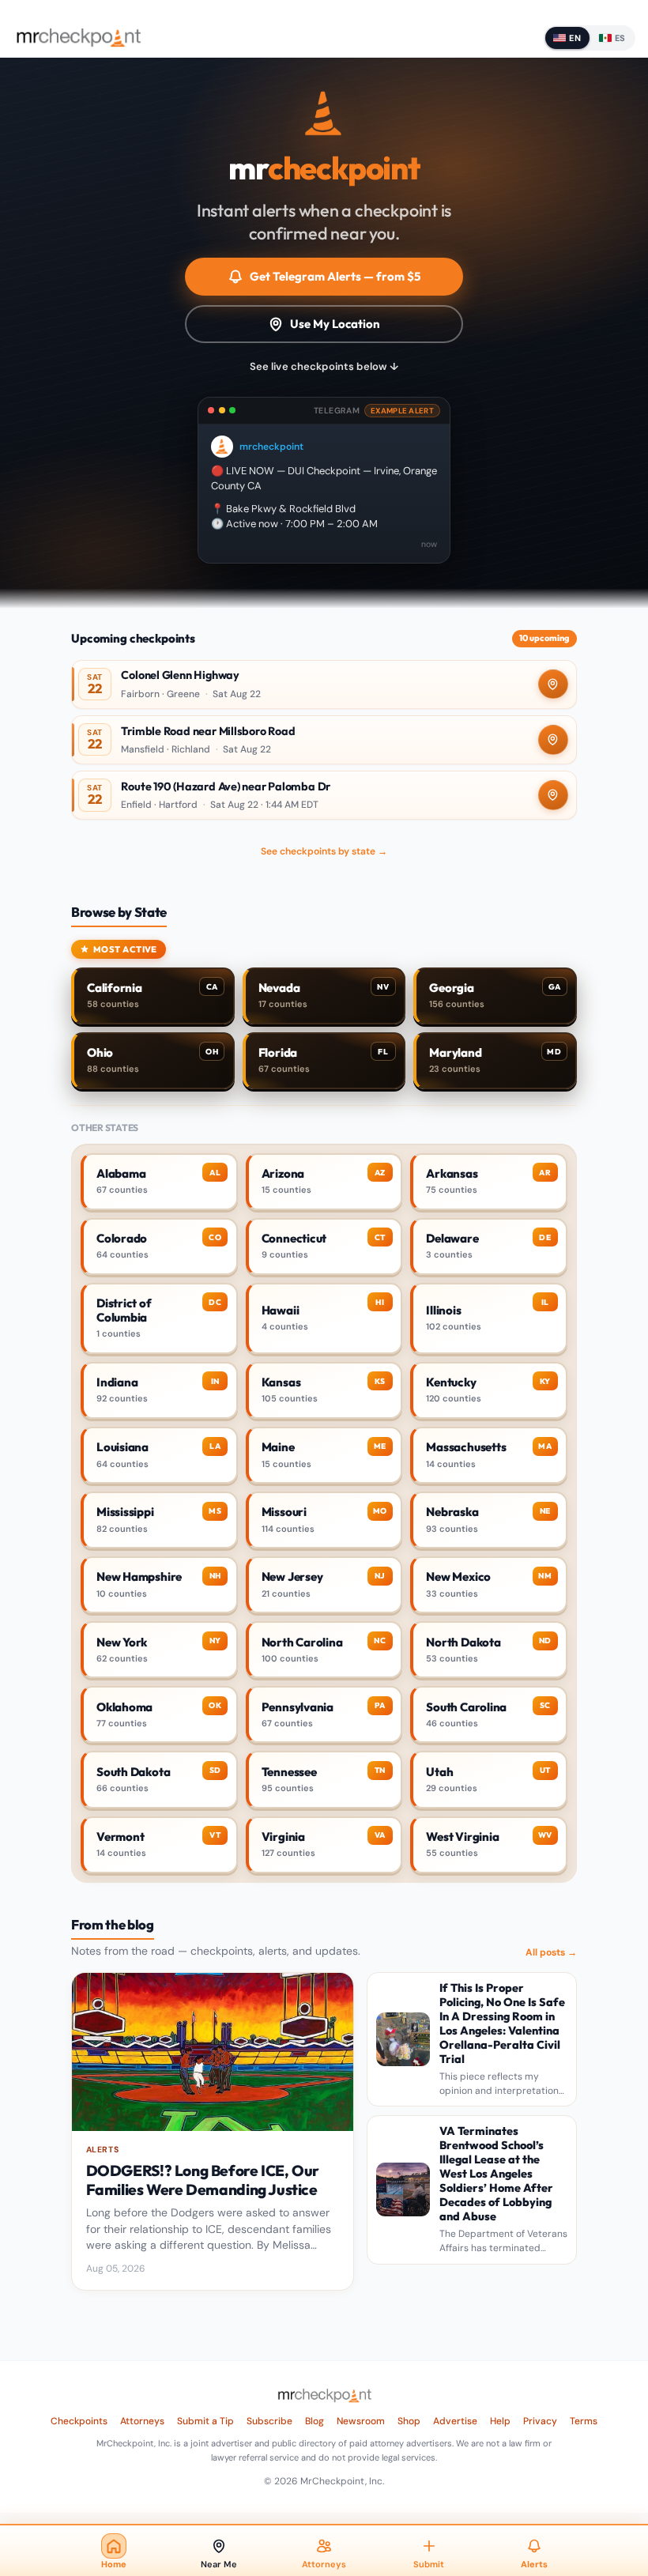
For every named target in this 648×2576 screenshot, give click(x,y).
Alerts (534, 2564)
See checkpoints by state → (324, 851)
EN (575, 38)
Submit (429, 2564)
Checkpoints (79, 2421)
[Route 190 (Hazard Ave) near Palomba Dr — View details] (324, 795)
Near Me (219, 2564)
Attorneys (142, 2421)
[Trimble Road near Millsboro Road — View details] (324, 740)
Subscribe (269, 2421)
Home (114, 2564)
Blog (315, 2421)
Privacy (540, 2421)
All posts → (551, 1952)
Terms (584, 2421)
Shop (409, 2421)
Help (500, 2421)
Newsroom (361, 2421)
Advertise (455, 2421)
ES (620, 38)
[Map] (553, 685)
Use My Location (335, 324)
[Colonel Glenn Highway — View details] (324, 685)
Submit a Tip (205, 2421)
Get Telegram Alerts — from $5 (335, 276)
